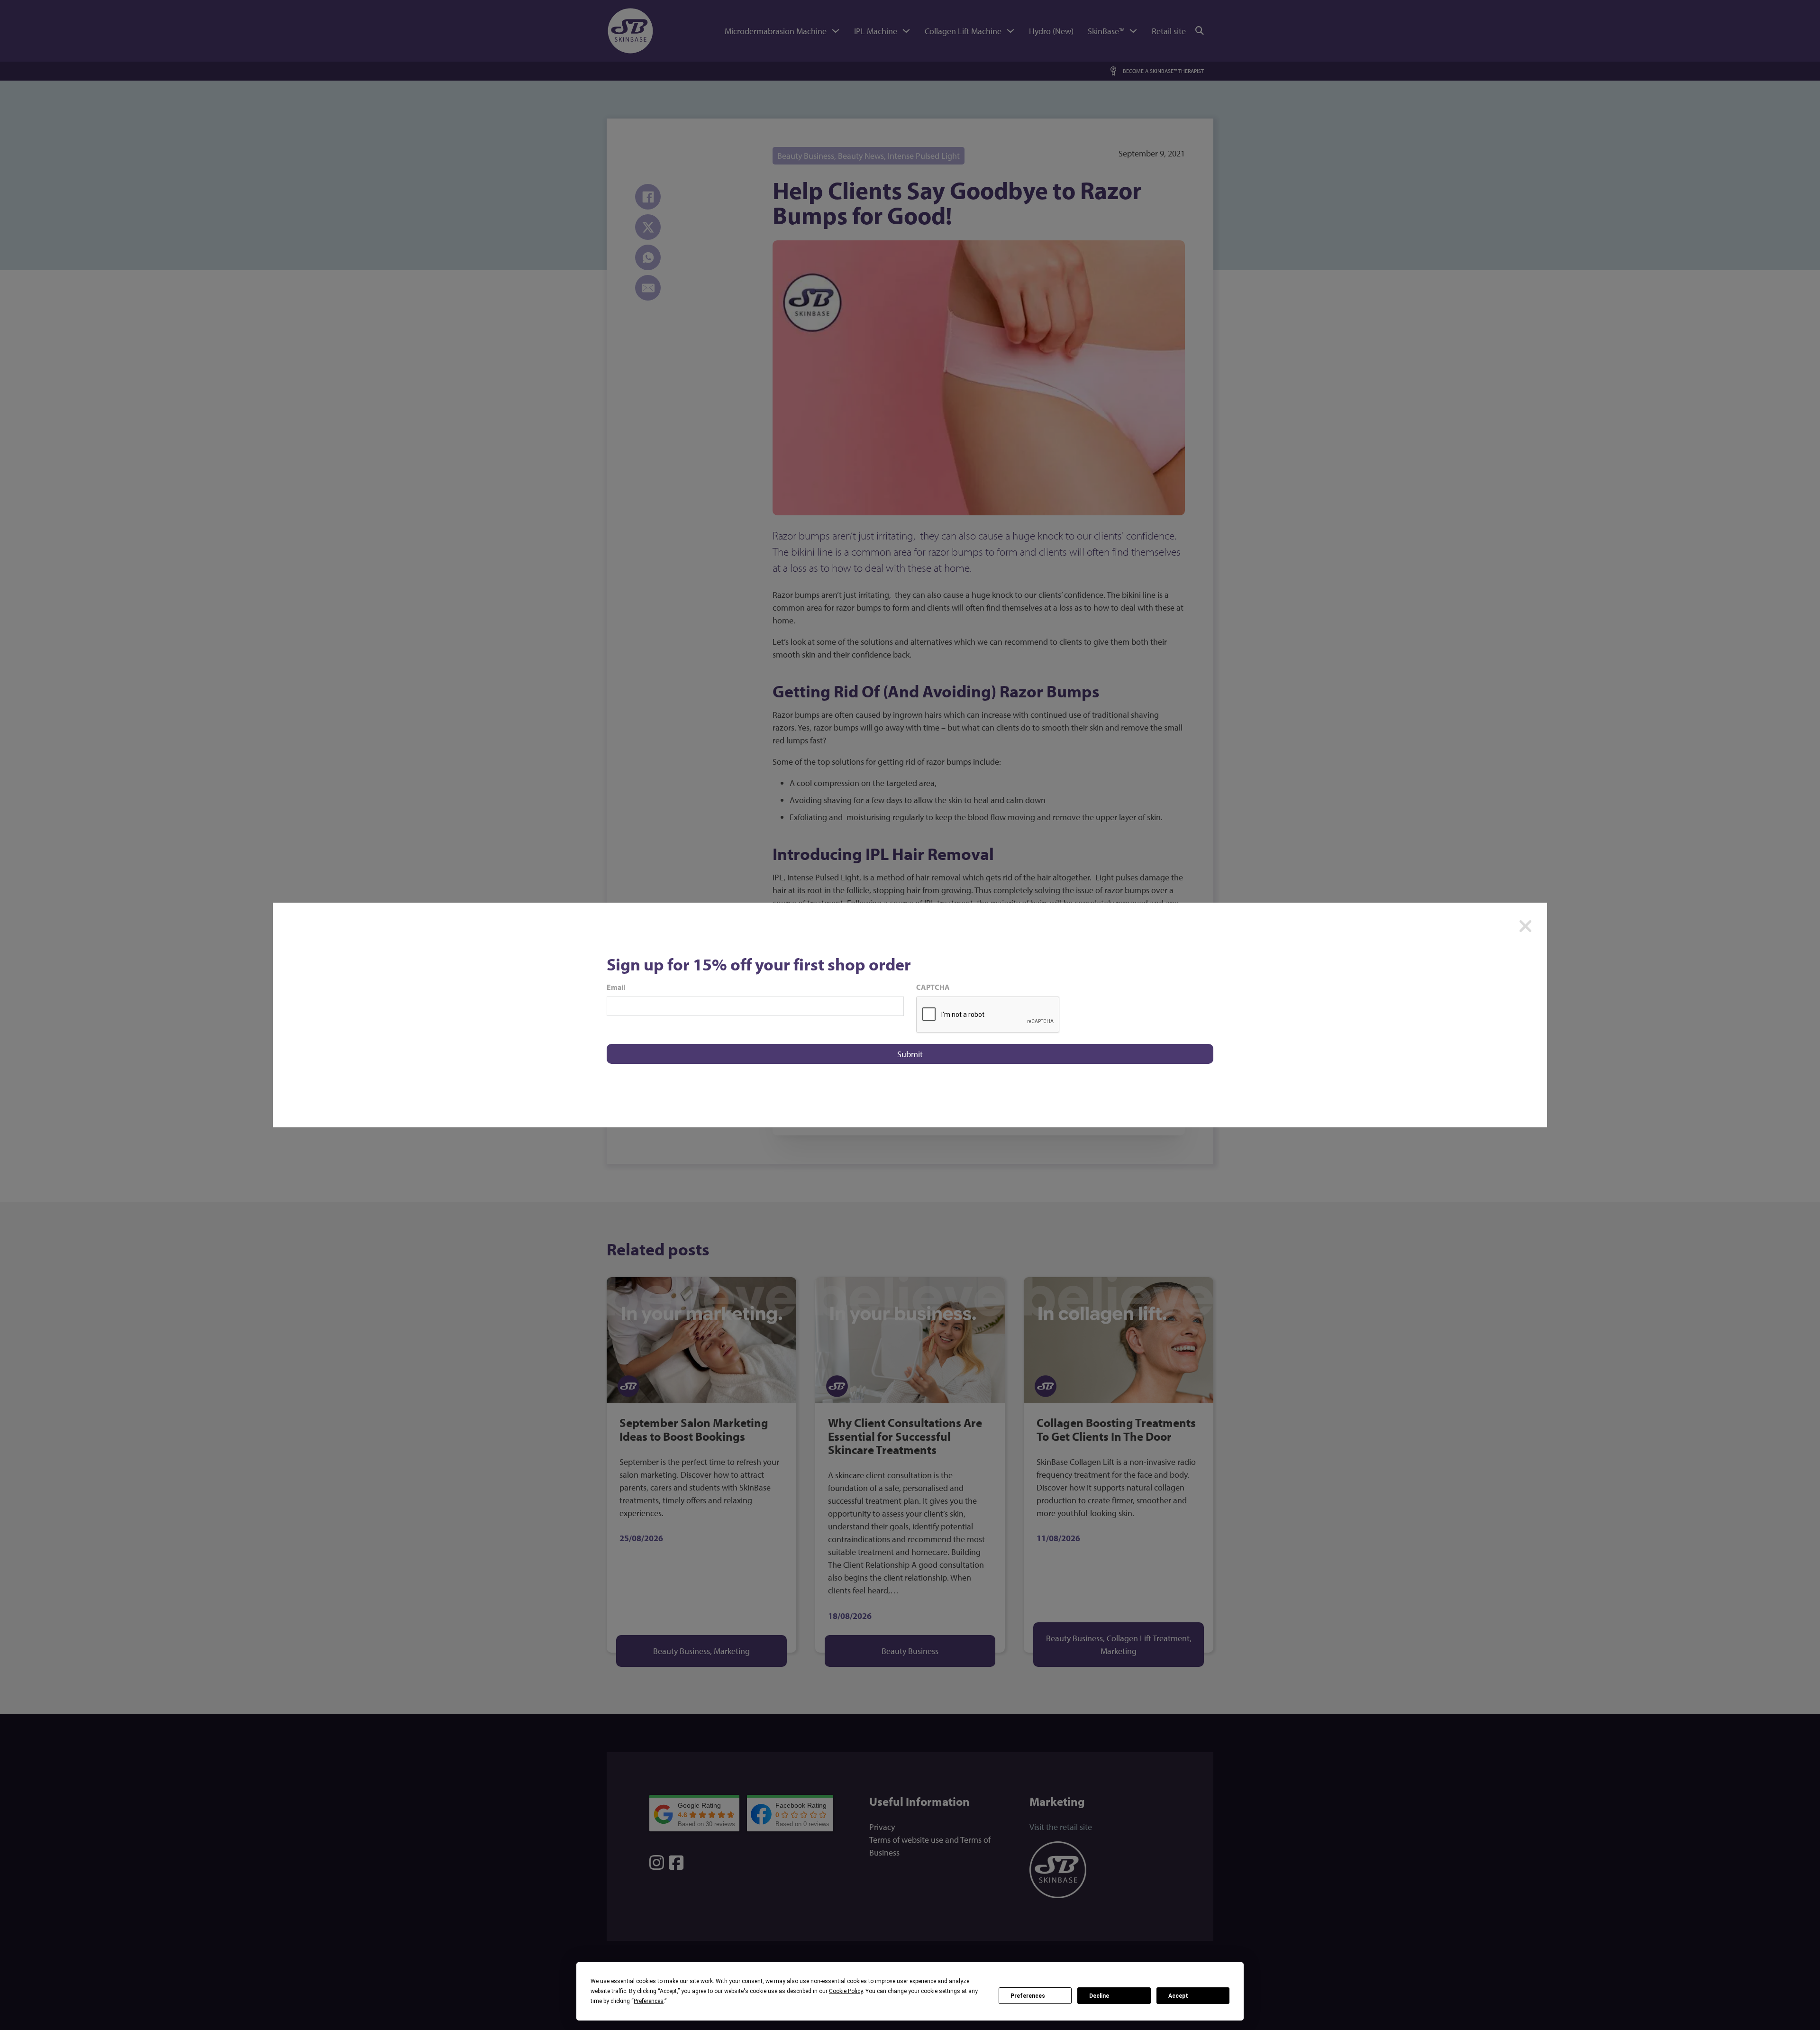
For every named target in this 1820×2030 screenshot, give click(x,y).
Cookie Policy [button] (846, 1991)
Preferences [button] (649, 2001)
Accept (1178, 1996)
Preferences (1028, 1996)
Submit (910, 1054)
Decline (1099, 1996)
